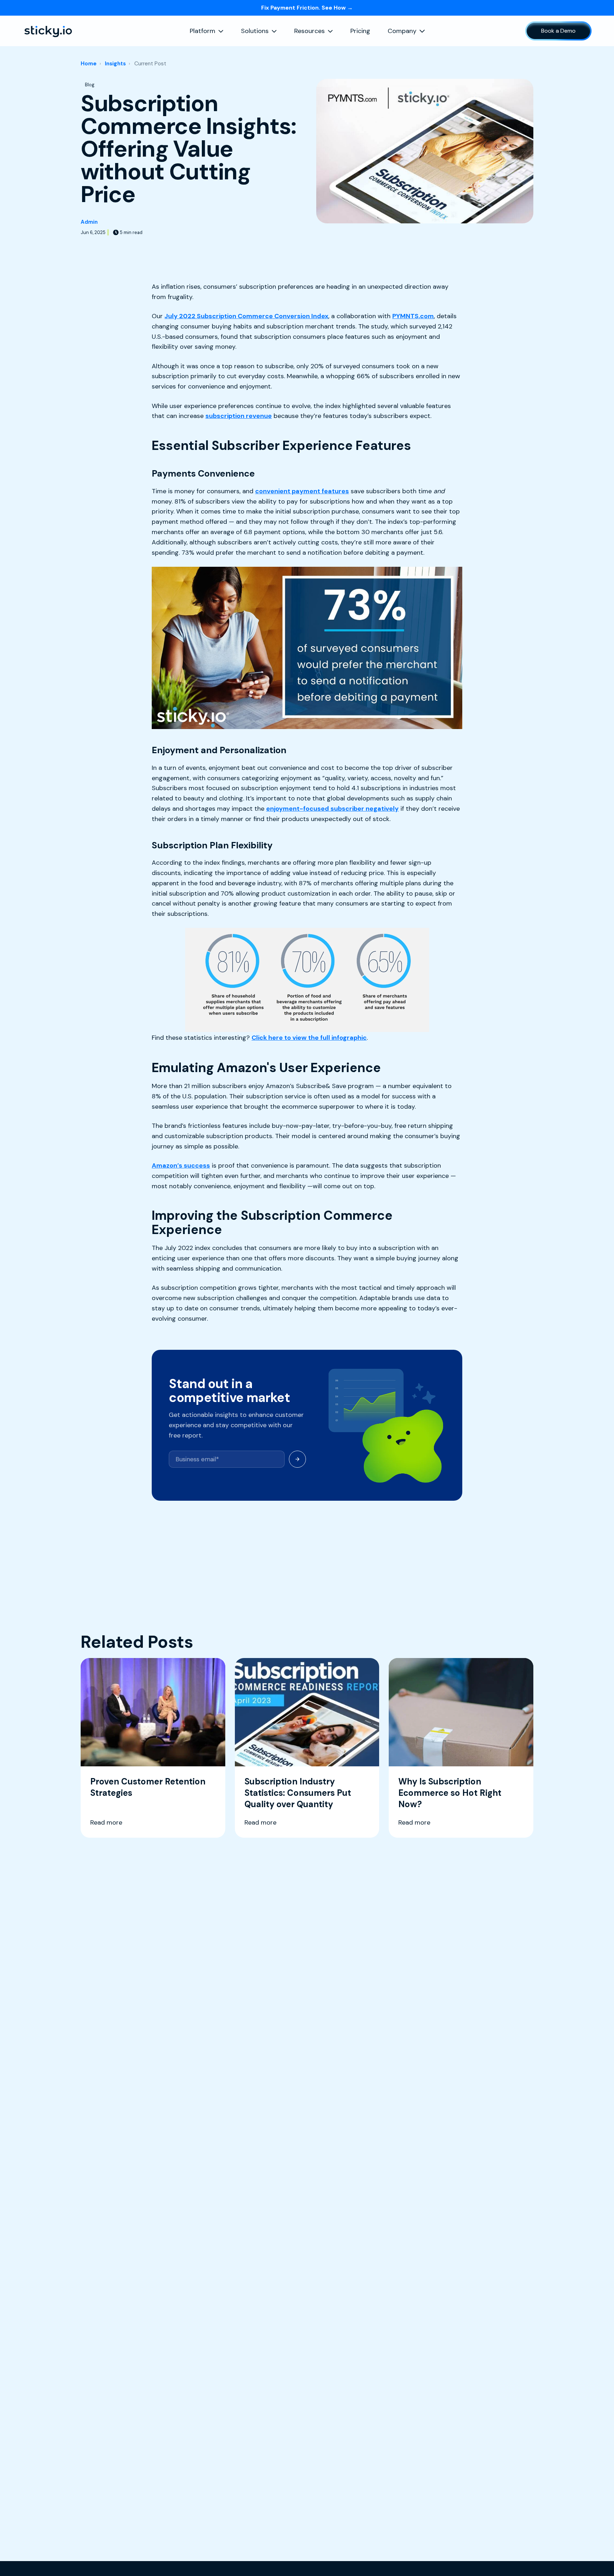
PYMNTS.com (413, 316)
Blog (90, 85)
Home (89, 64)
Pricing (360, 31)
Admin (89, 222)
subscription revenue (239, 416)
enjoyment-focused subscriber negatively (332, 809)
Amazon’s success (181, 1165)
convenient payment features (302, 491)
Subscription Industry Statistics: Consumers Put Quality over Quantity (298, 1793)
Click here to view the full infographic (309, 1038)
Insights (115, 64)
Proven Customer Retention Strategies (148, 1787)
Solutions (255, 31)
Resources (309, 31)
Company (402, 31)
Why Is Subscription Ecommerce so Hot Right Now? (450, 1793)
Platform (203, 31)
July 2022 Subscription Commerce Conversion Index (246, 316)
